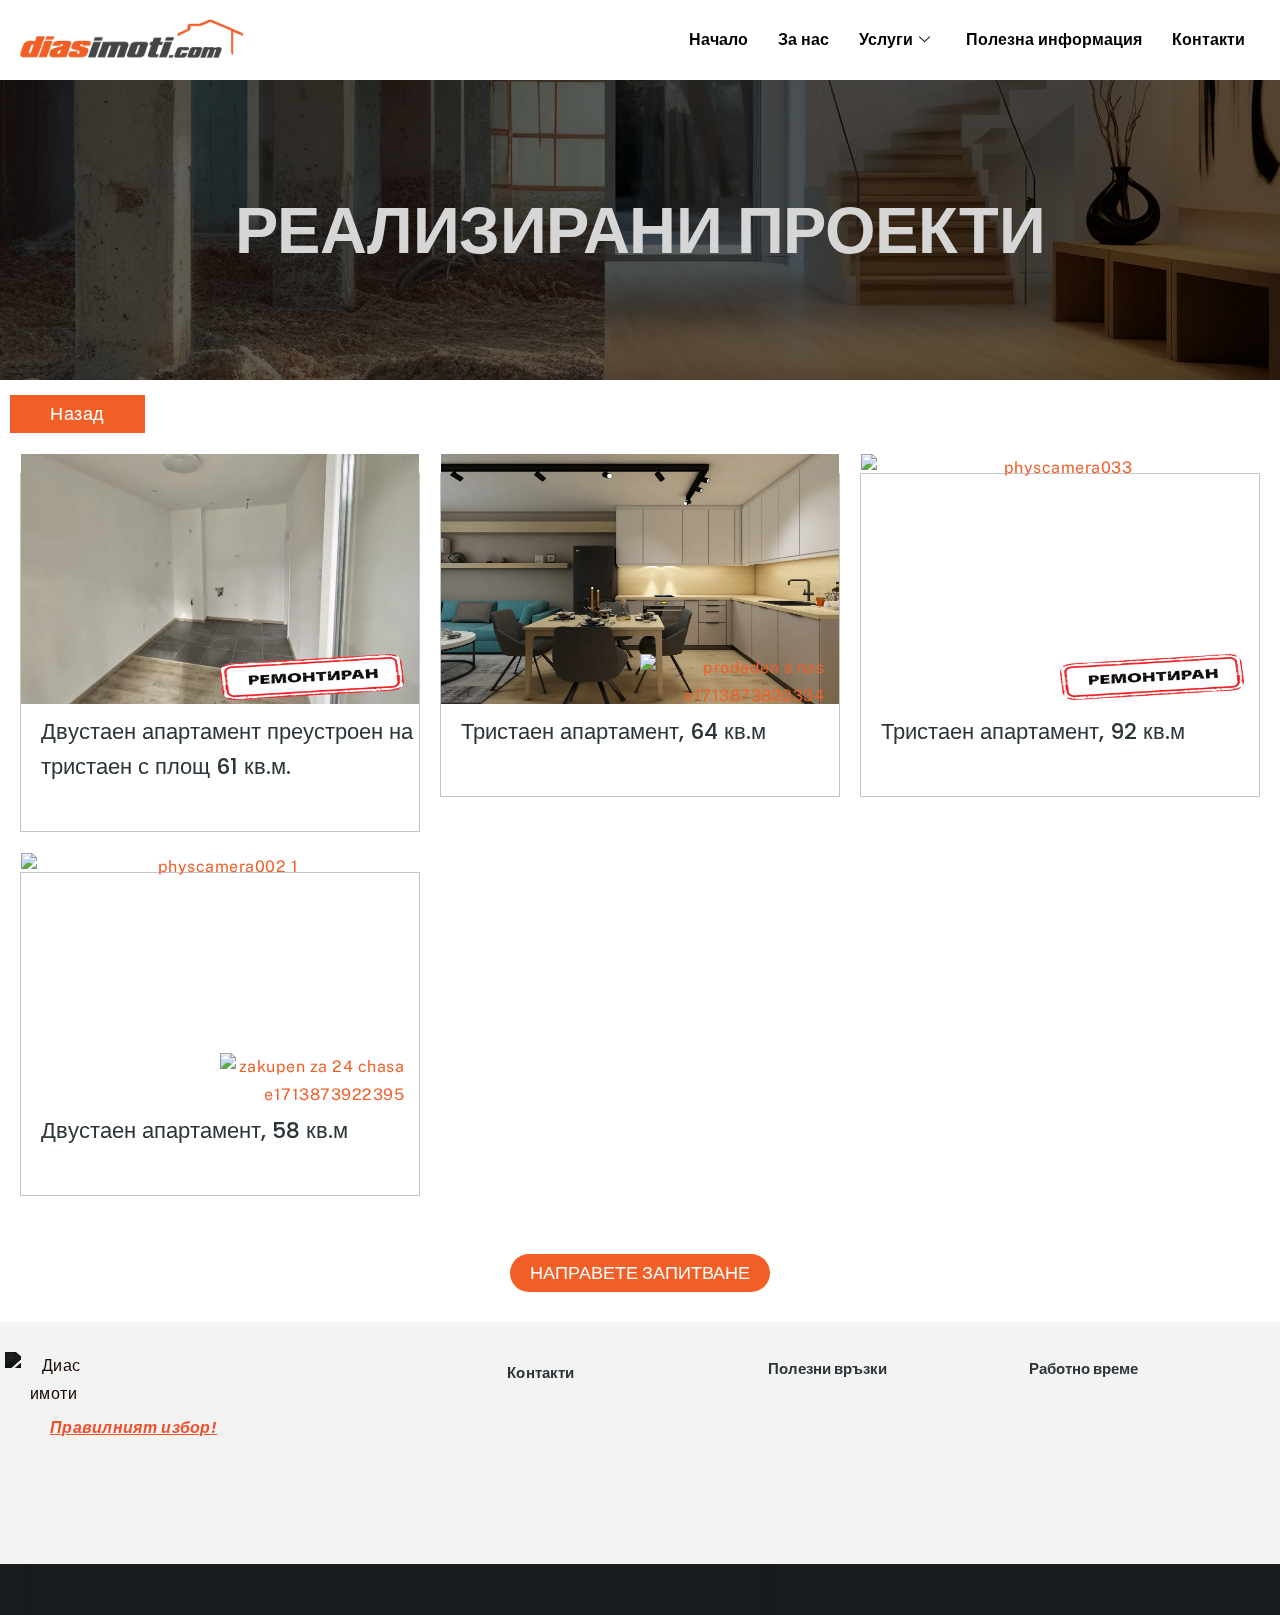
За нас (803, 39)
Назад (77, 413)
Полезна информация (1054, 39)
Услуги (886, 39)
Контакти (1208, 39)
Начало (718, 39)
